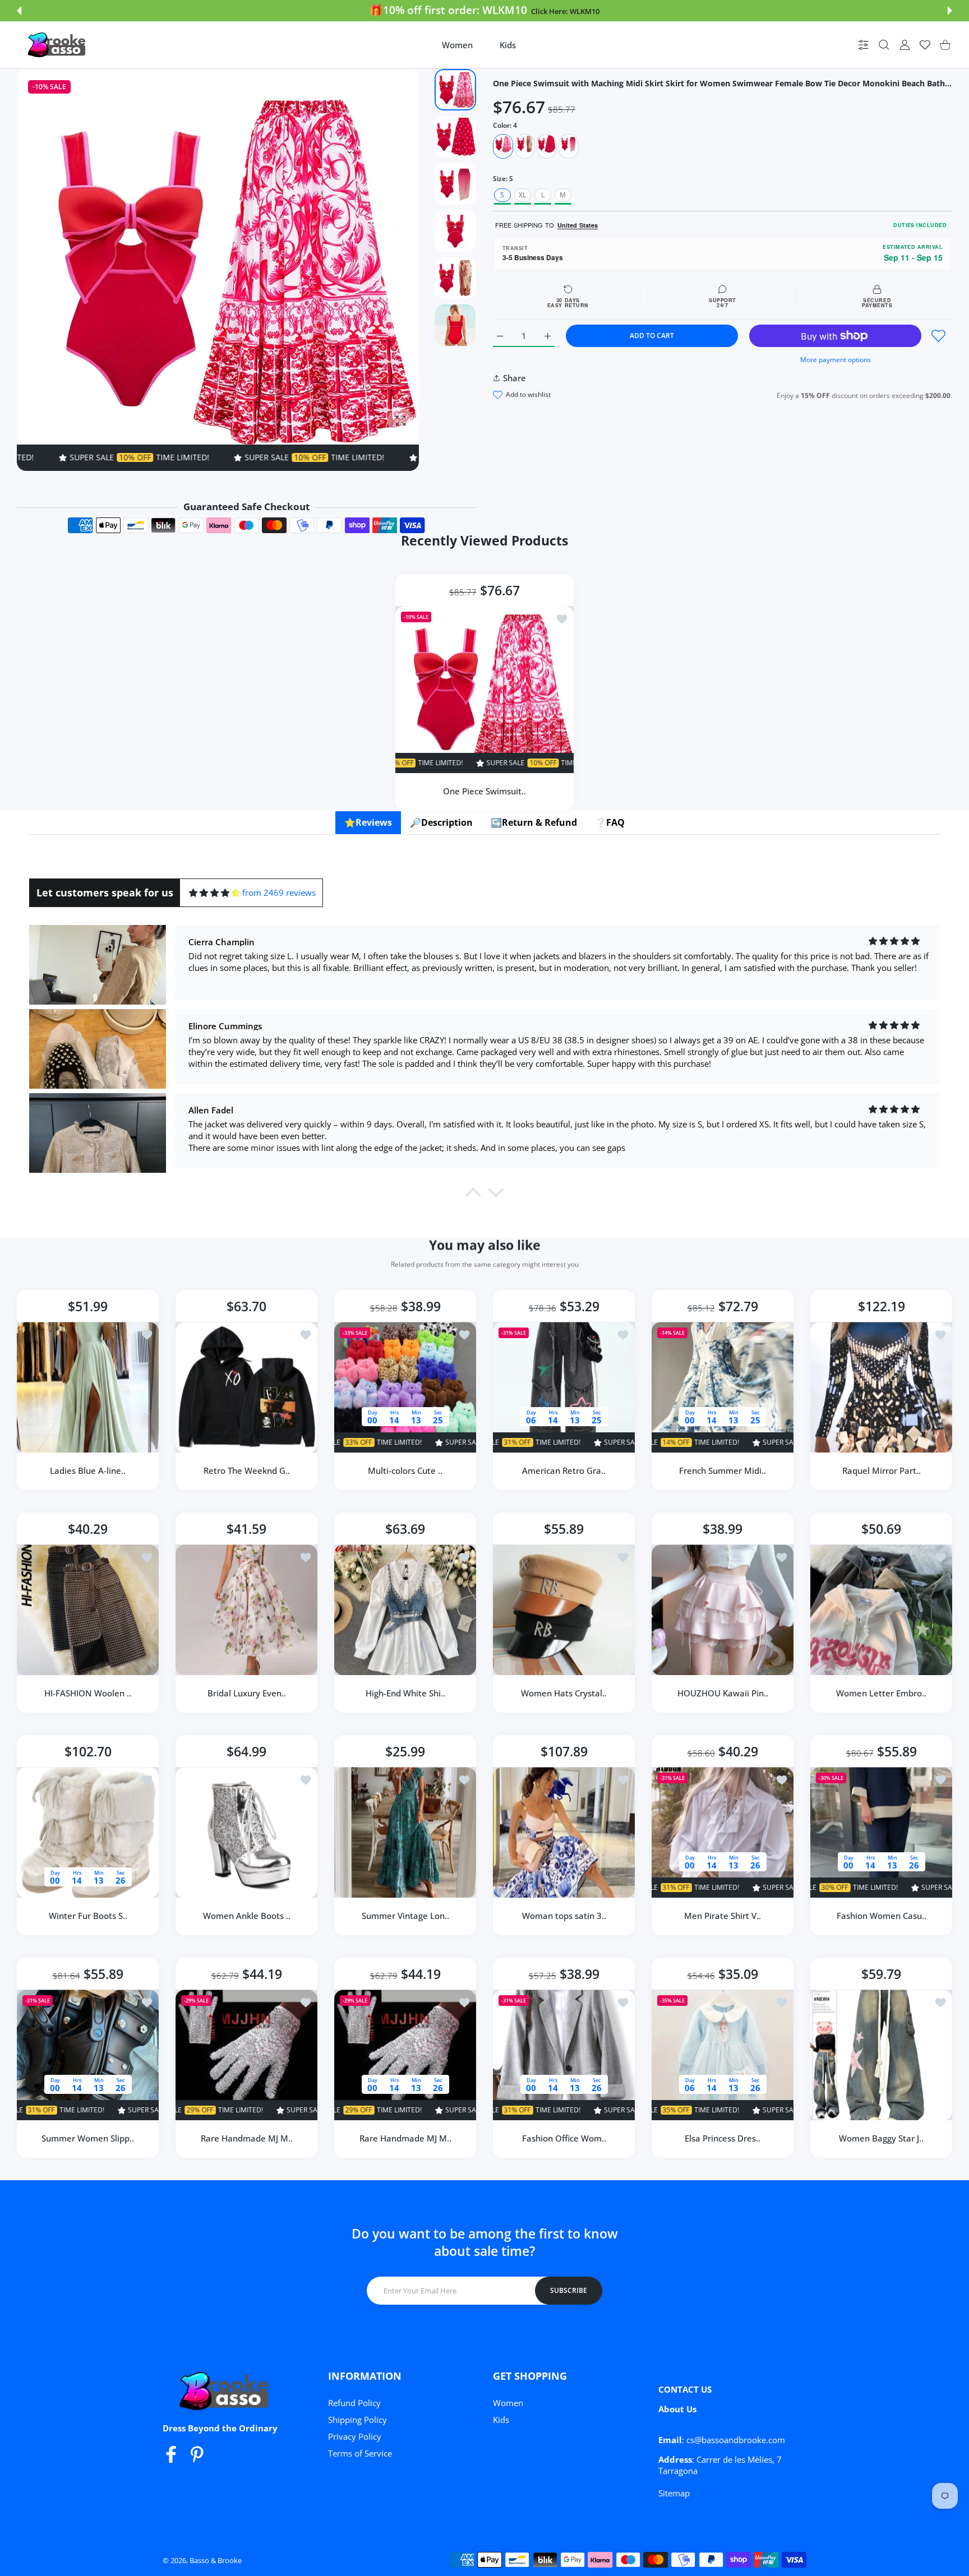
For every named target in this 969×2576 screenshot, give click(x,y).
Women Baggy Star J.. (881, 2138)
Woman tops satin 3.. (564, 1916)
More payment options (836, 360)
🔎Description (441, 822)
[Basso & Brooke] (58, 45)
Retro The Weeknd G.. (247, 1470)
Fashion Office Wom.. (564, 2138)
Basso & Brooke (216, 2560)
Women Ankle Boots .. (247, 1916)
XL (522, 195)
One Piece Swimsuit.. (484, 790)
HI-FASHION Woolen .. (88, 1693)
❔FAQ (610, 822)
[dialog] (884, 45)
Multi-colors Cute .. (405, 1470)
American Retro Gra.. (564, 1470)
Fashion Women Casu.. (882, 1916)
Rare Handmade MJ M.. (247, 2138)
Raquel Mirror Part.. (882, 1470)
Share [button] (515, 378)
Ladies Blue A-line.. (88, 1470)
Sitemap (674, 2493)
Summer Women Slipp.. (88, 2138)
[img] (214, 893)
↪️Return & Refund (534, 822)
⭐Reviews (368, 822)
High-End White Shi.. (405, 1693)
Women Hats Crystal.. (564, 1693)
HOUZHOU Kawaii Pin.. (723, 1693)
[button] (19, 11)
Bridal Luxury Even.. (247, 1693)
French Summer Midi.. (723, 1470)
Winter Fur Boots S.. (88, 1916)
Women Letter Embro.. (881, 1693)
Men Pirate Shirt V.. (723, 1916)
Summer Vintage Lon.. (405, 1916)
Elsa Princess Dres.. (723, 2138)
